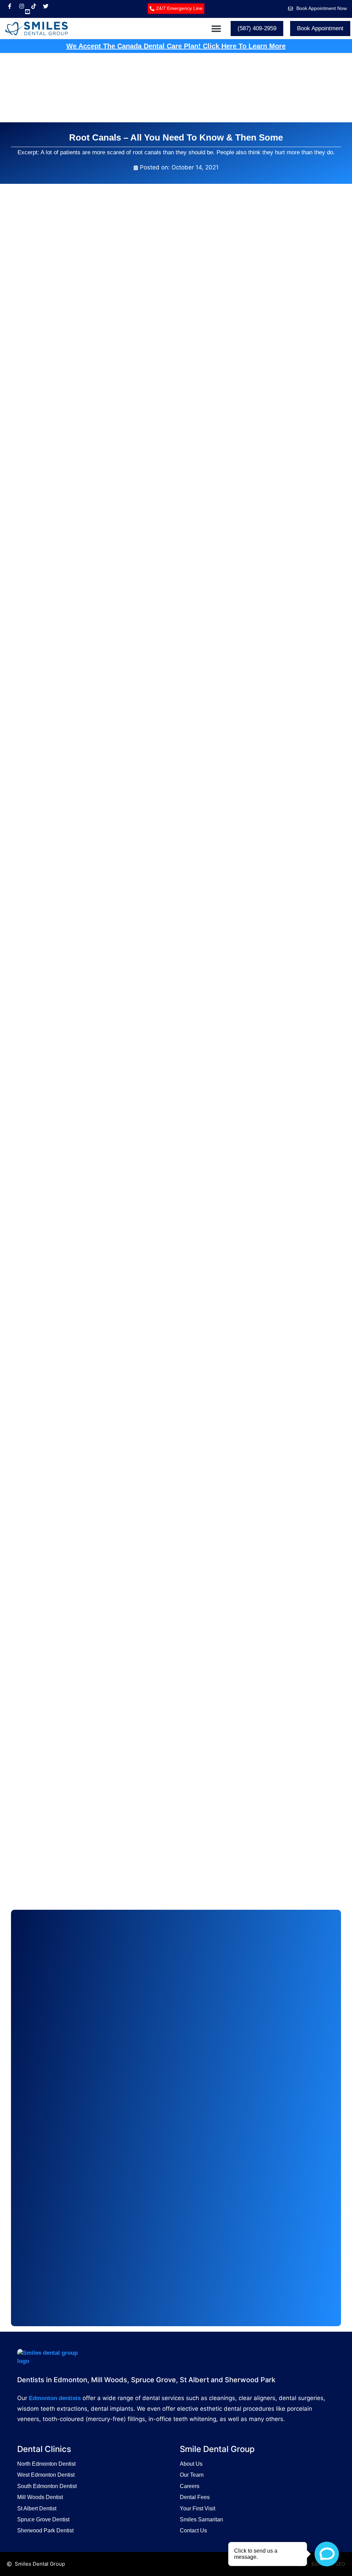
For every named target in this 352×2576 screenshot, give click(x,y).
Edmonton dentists (55, 2398)
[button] (216, 28)
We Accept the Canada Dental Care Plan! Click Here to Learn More (176, 46)
